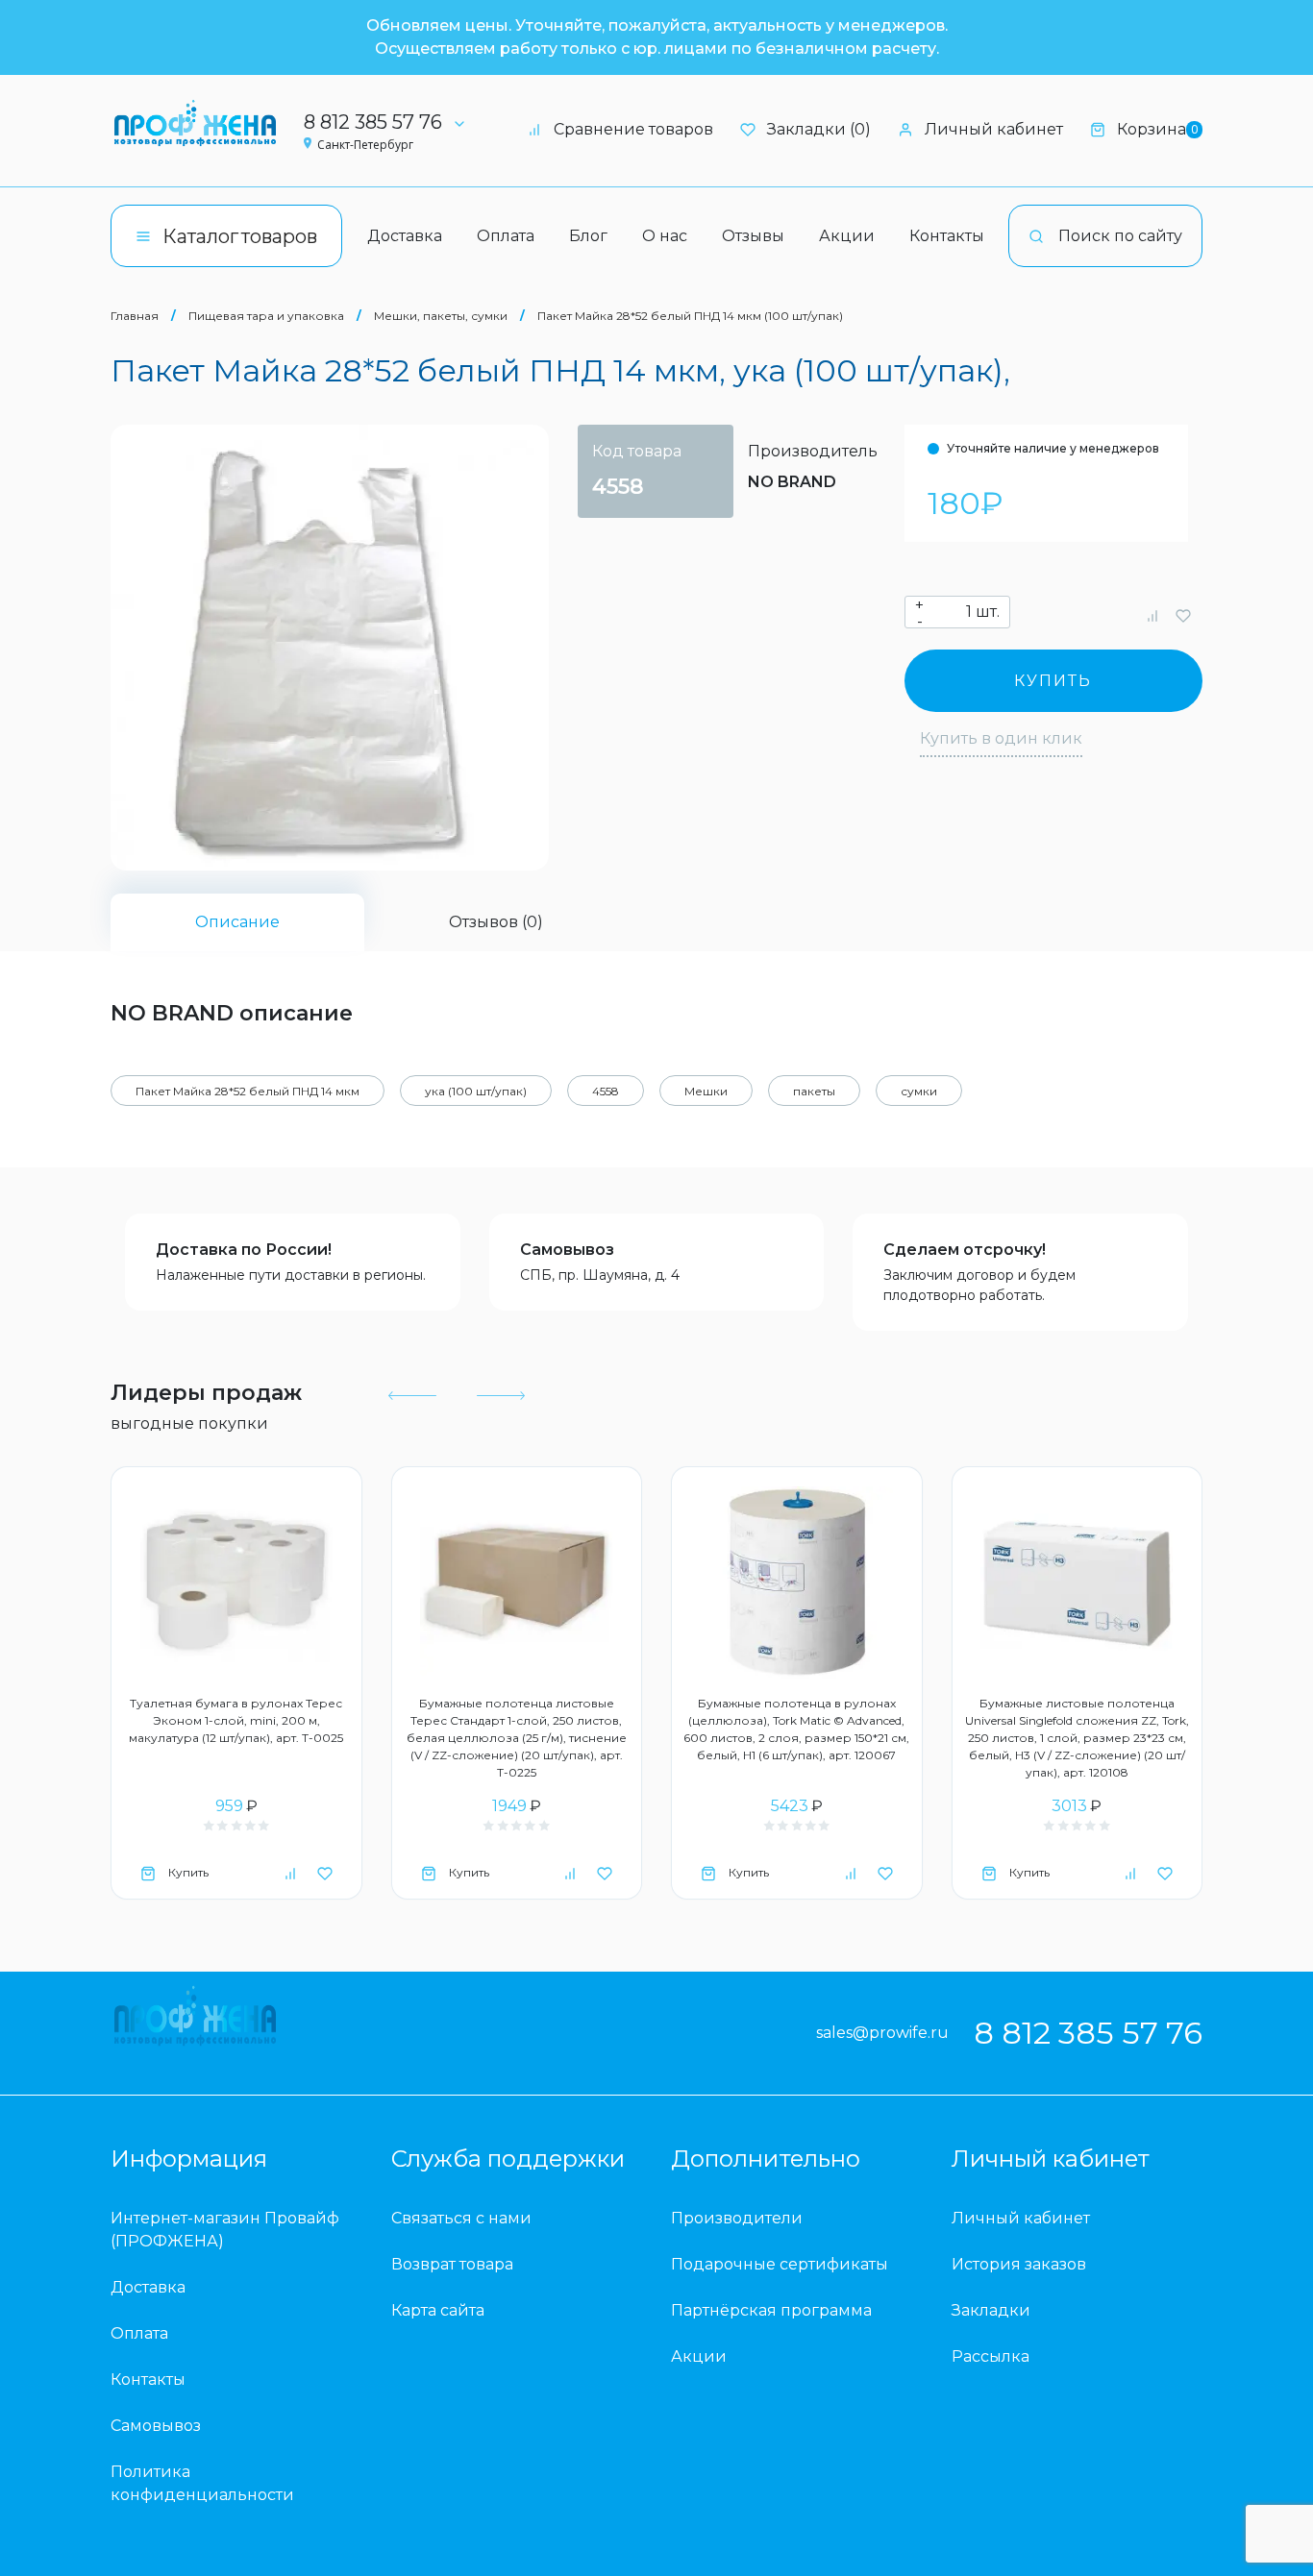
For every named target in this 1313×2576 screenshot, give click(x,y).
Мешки (706, 1091)
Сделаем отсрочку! (965, 1250)
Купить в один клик (1001, 738)
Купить (1053, 681)
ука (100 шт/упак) (476, 1091)
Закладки (991, 2310)
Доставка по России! (244, 1250)
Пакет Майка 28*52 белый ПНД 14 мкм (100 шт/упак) (690, 316)
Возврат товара (452, 2264)
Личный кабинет (994, 129)
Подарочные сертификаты (780, 2264)
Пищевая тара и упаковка (266, 316)
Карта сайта (438, 2310)
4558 (606, 1091)
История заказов (1019, 2264)
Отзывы (753, 236)
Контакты (947, 236)
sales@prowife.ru (882, 2033)
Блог (588, 236)
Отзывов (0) (496, 922)
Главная (135, 316)
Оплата (506, 236)
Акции (847, 236)
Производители (737, 2218)
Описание (237, 922)
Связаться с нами (461, 2218)
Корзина (1157, 129)
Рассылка (991, 2356)
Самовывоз (567, 1250)
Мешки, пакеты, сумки (441, 316)
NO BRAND (792, 482)
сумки (919, 1091)
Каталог (240, 236)
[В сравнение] (1152, 615)
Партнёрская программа (771, 2310)
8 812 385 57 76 (373, 122)
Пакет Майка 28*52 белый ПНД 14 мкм (248, 1091)
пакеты (814, 1091)
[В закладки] (1183, 615)
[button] (412, 1395)
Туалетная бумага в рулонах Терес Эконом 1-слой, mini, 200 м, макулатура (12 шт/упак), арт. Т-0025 (236, 1720)
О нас (665, 236)
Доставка (405, 236)
